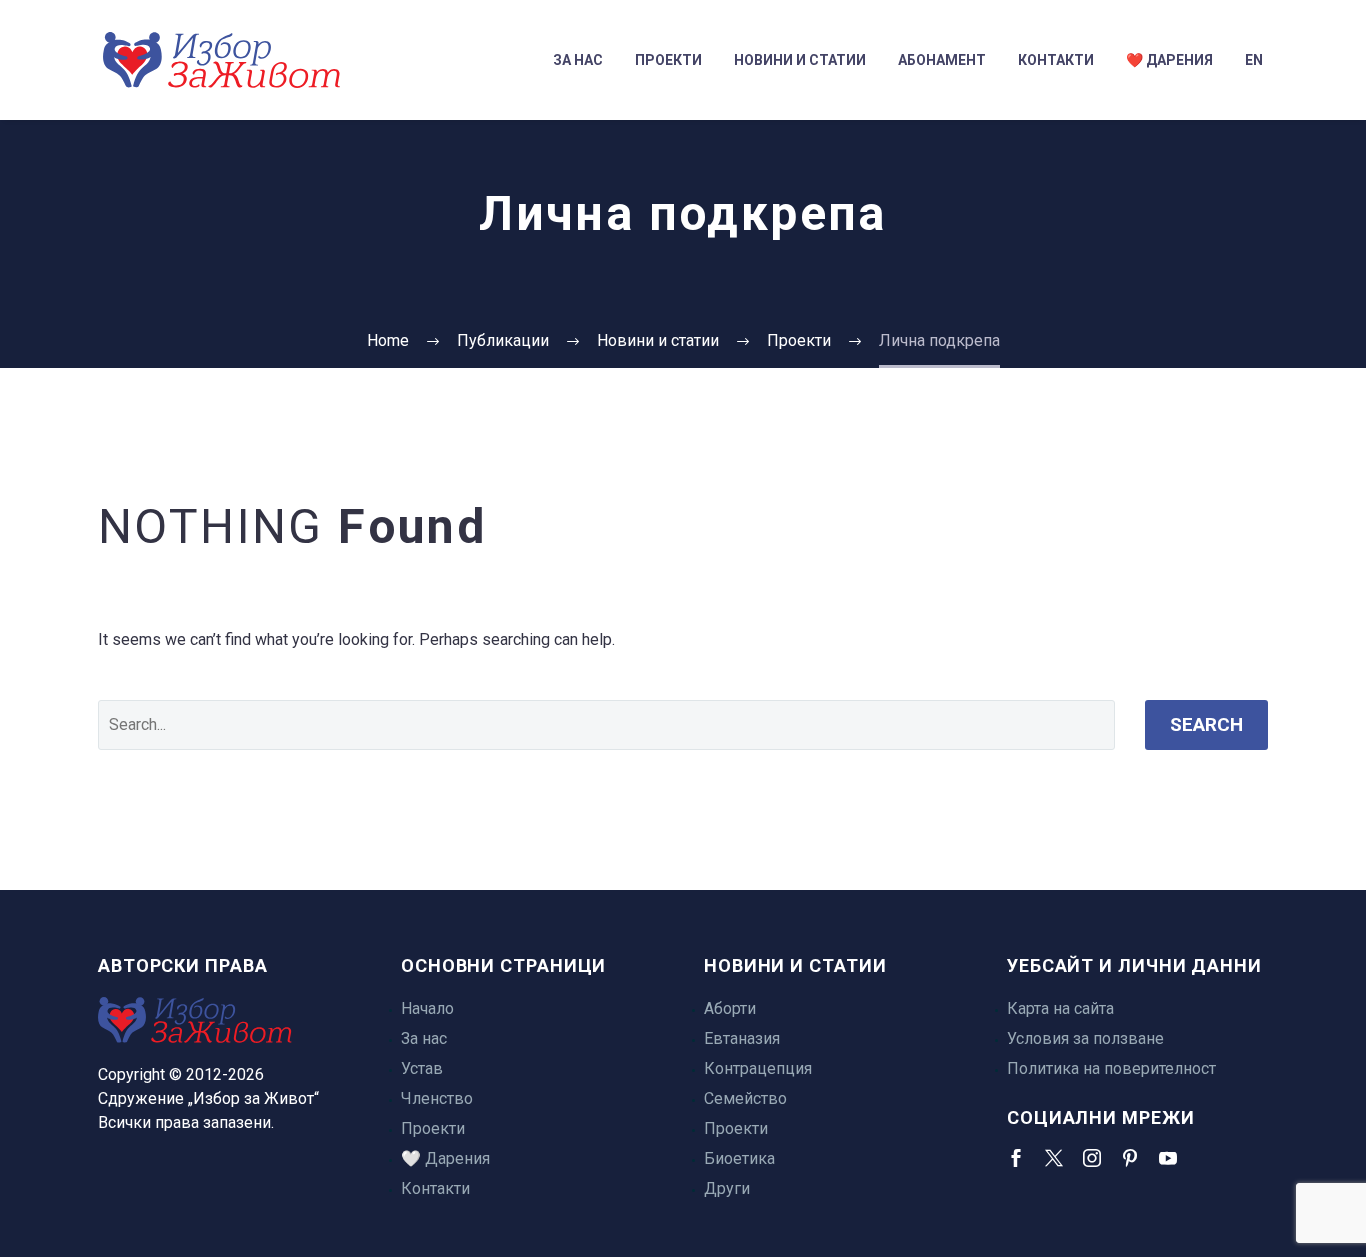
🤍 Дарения (445, 1158)
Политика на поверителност (1111, 1068)
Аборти (730, 1008)
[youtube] (1168, 1158)
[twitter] (1054, 1158)
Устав (422, 1068)
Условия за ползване (1085, 1038)
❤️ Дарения (1169, 60)
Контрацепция (758, 1068)
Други (727, 1188)
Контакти (1056, 60)
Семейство (745, 1098)
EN (1254, 60)
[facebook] (1016, 1158)
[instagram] (1092, 1158)
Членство (437, 1098)
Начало (427, 1008)
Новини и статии (800, 60)
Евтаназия (742, 1038)
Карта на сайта (1060, 1008)
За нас (578, 60)
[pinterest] (1130, 1158)
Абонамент (942, 60)
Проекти (668, 60)
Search (1206, 724)
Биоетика (739, 1158)
